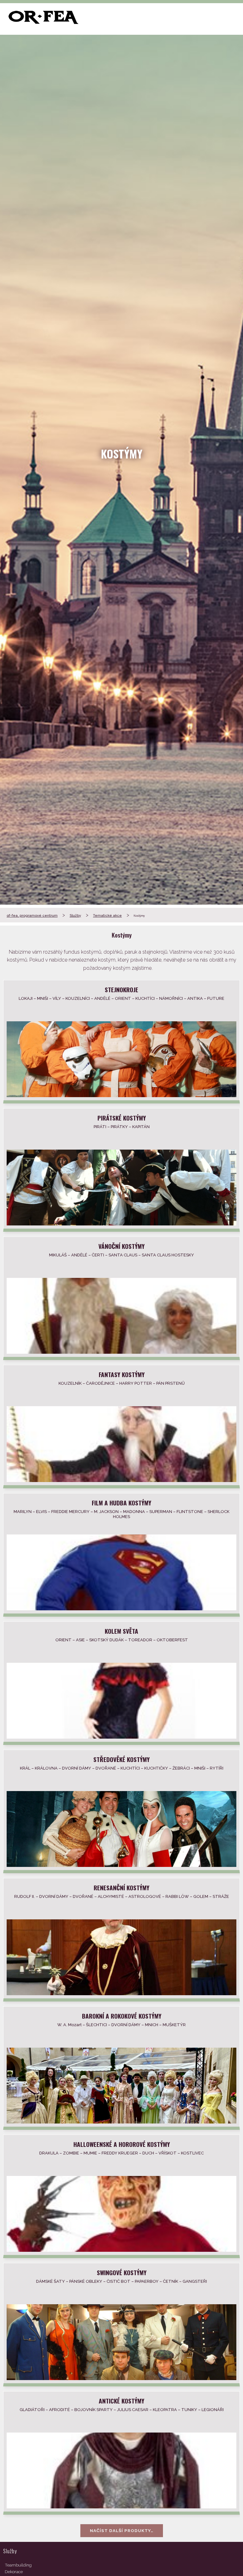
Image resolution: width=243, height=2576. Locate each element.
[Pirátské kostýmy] (121, 1224)
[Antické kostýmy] (121, 2507)
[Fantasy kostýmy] (121, 1480)
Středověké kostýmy (121, 1759)
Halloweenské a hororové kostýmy (122, 2144)
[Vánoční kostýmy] (121, 1352)
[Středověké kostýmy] (121, 1865)
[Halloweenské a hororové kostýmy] (121, 2250)
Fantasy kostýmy (122, 1374)
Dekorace (14, 2572)
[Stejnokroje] (121, 1095)
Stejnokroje (121, 990)
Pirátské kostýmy (122, 1118)
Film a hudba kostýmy (121, 1503)
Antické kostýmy (121, 2401)
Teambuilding (18, 2565)
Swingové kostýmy (122, 2272)
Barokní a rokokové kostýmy (122, 2016)
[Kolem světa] (121, 1737)
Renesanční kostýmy (121, 1888)
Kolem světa (121, 1631)
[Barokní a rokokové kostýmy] (121, 2122)
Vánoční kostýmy (121, 1246)
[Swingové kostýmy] (121, 2378)
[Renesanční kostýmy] (121, 1993)
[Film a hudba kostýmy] (121, 1609)
